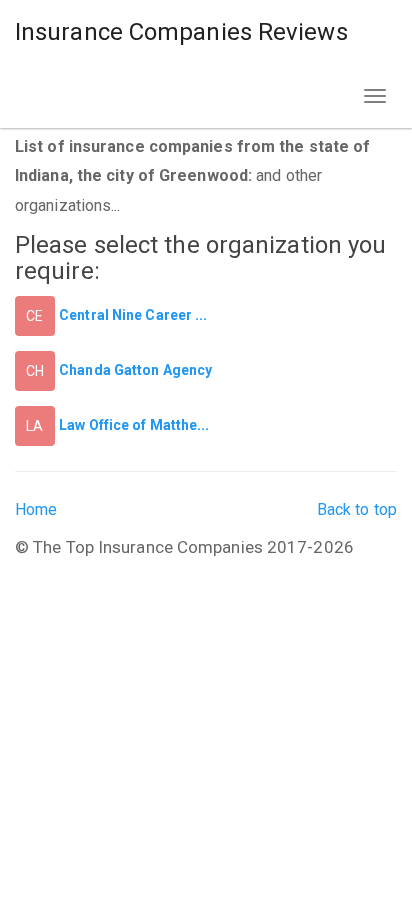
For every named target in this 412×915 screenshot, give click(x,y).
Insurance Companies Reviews (181, 32)
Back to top (357, 509)
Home (36, 509)
